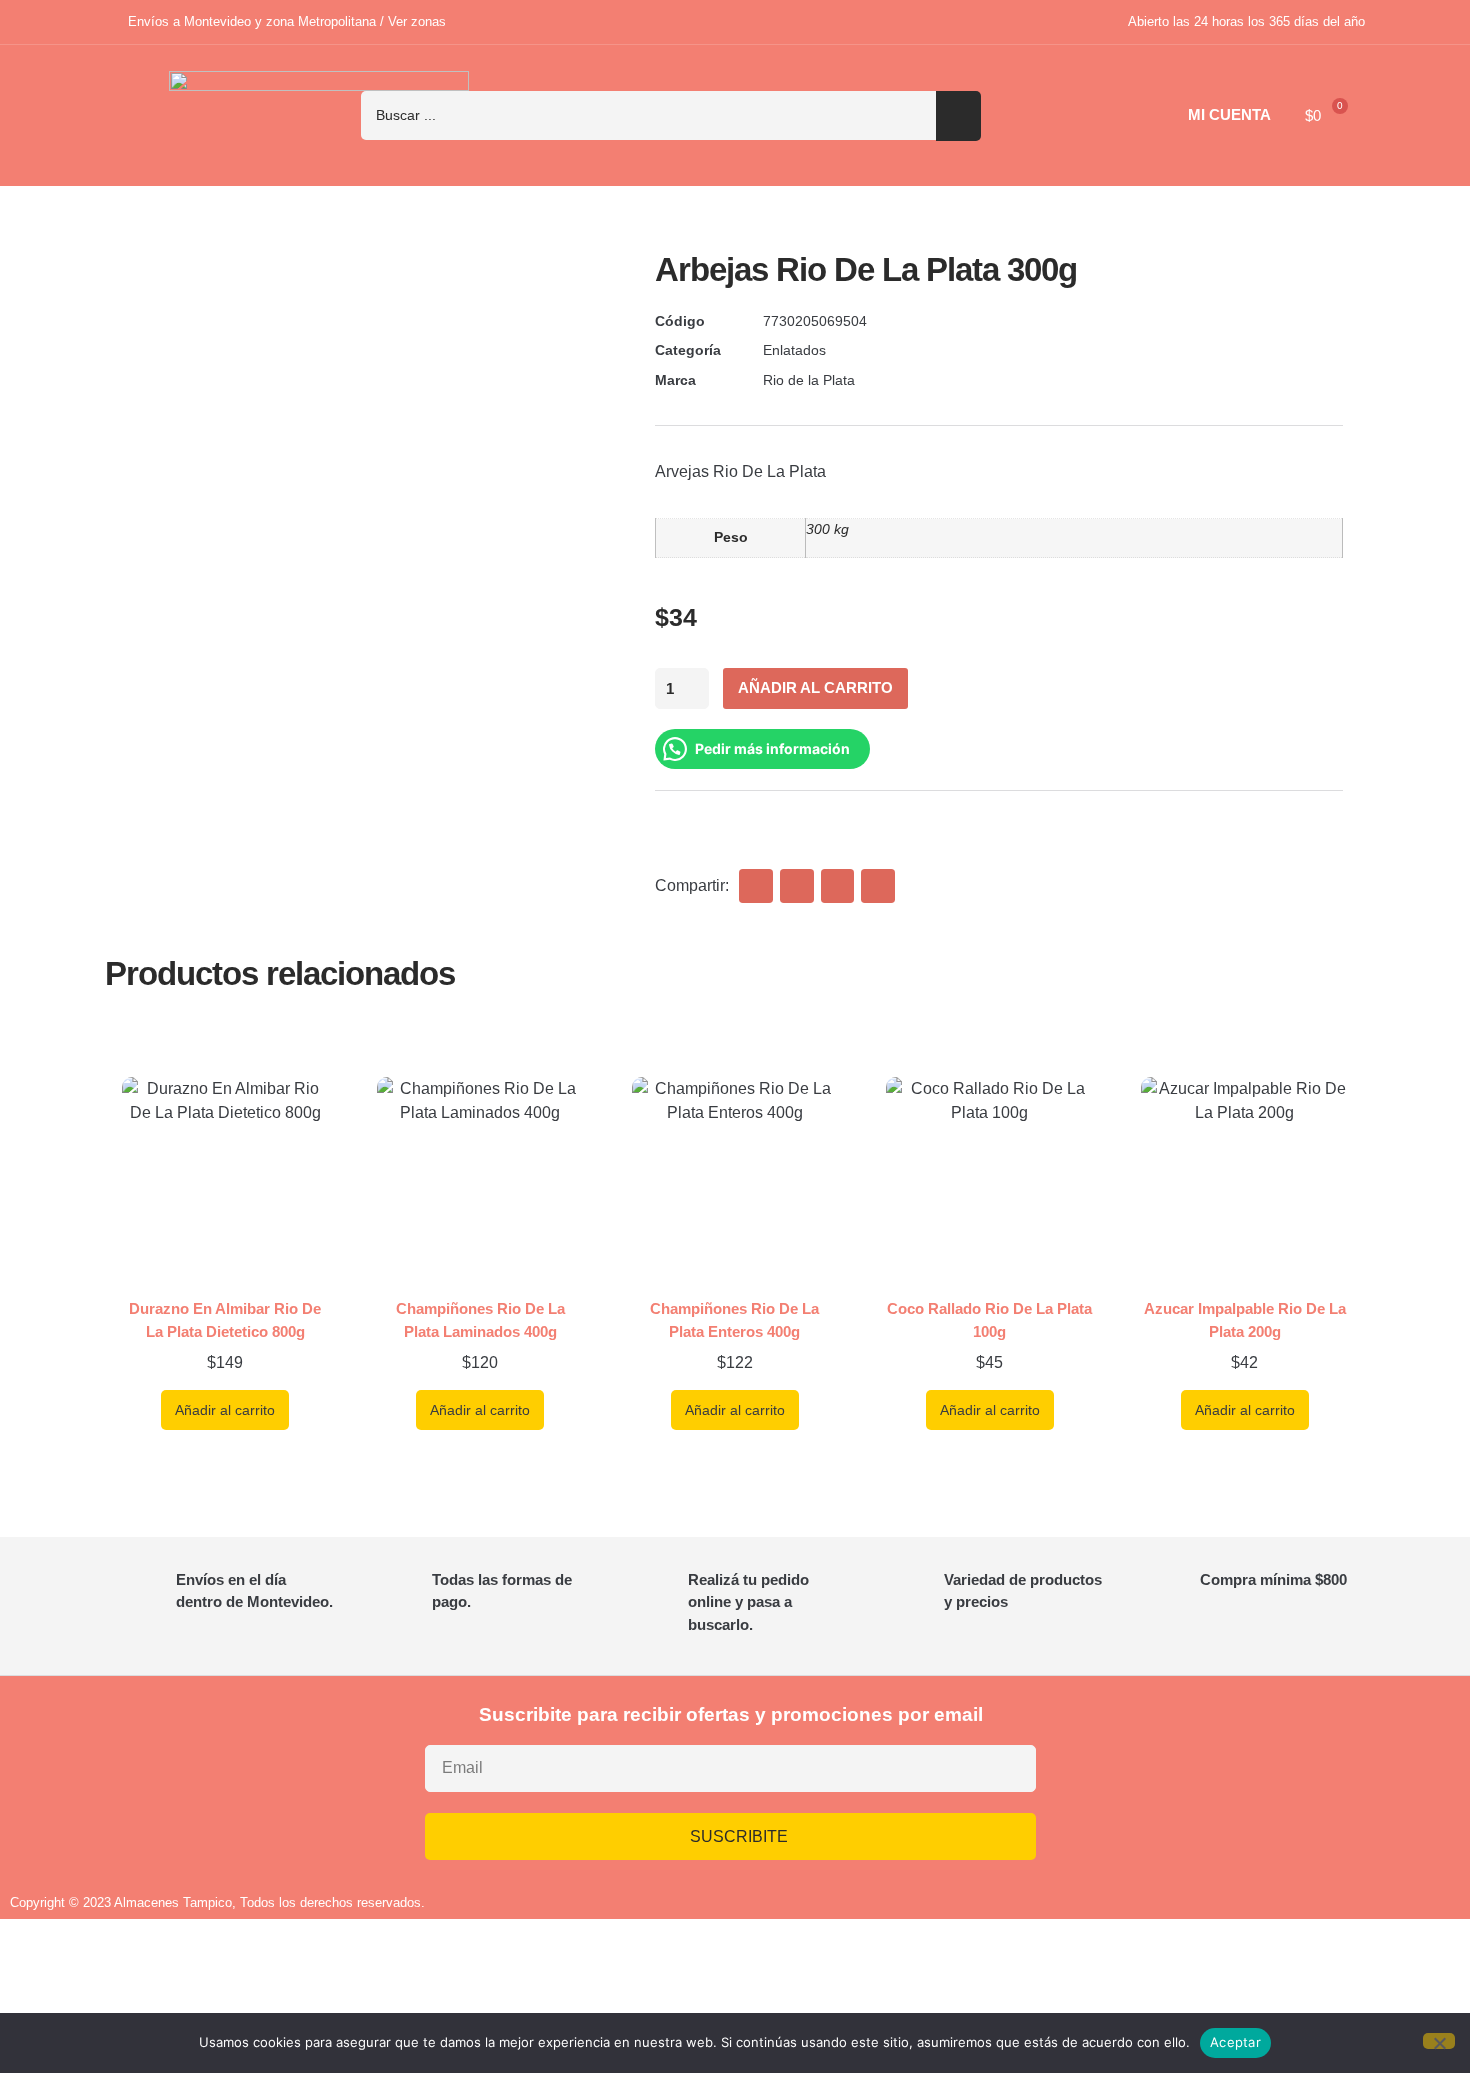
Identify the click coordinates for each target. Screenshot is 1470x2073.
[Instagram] (1177, 1778)
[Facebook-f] (1236, 1778)
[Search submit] (958, 116)
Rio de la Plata (809, 380)
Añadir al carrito (815, 687)
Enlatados (794, 350)
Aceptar (1235, 2042)
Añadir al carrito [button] (225, 1410)
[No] (1439, 2041)
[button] (756, 886)
